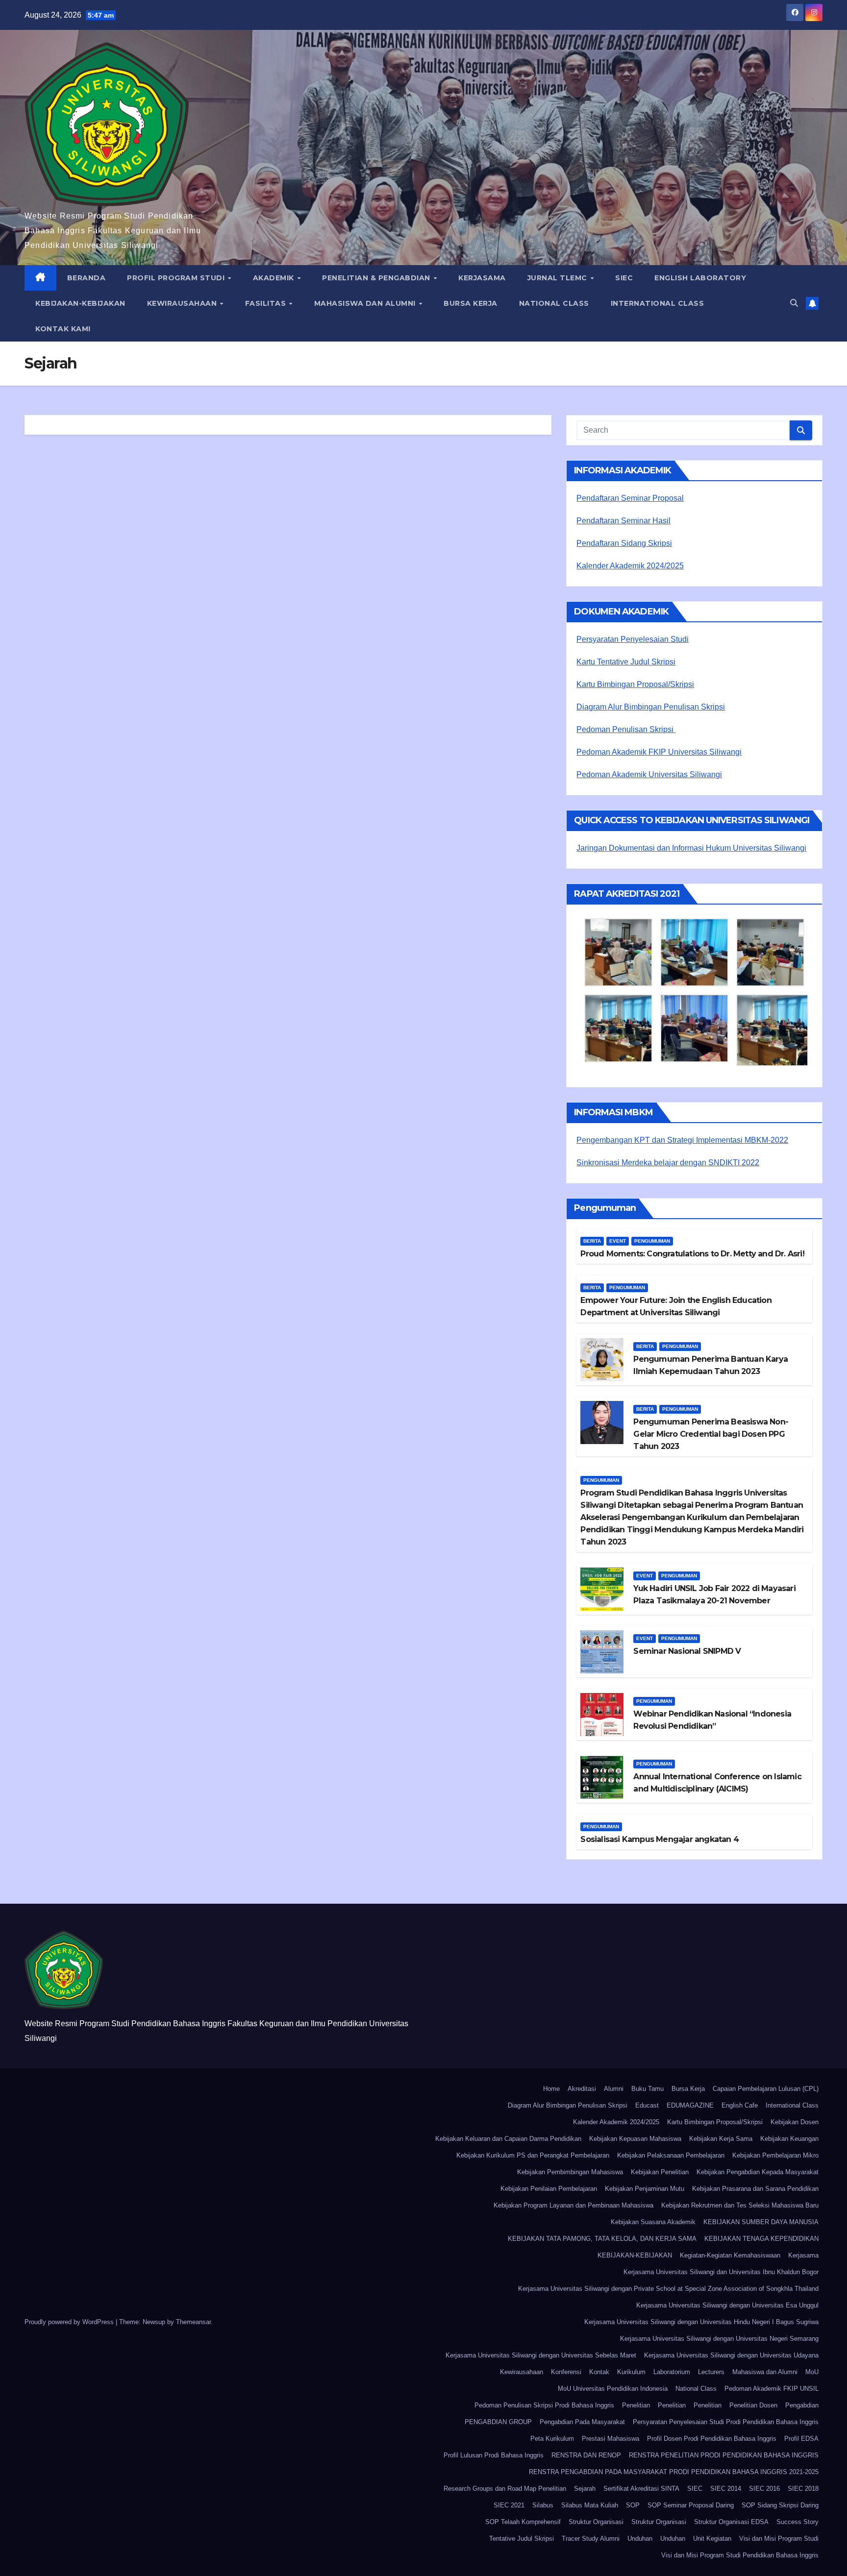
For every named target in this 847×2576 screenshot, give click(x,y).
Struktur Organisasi (596, 2522)
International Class (658, 303)
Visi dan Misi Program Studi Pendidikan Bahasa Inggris (740, 2555)
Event (618, 1241)
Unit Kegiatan (712, 2539)
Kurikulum (631, 2372)
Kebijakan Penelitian (660, 2172)
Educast (647, 2105)
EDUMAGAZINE (690, 2105)
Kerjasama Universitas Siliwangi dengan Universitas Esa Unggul (727, 2305)
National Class (554, 303)
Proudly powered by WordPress (70, 2322)
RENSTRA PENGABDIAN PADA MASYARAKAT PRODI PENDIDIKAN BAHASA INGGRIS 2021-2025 (674, 2472)
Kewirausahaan (183, 303)
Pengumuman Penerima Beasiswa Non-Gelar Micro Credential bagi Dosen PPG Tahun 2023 (711, 1434)
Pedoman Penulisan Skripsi (626, 729)
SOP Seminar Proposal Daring (691, 2505)
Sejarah (585, 2489)
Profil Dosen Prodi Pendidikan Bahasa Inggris (712, 2439)
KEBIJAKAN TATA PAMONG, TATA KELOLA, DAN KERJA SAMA (602, 2239)
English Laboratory (700, 278)
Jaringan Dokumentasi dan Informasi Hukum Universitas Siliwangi (691, 848)
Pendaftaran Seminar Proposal (630, 498)
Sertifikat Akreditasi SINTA (641, 2489)
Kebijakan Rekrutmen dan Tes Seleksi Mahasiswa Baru (740, 2205)
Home (551, 2089)
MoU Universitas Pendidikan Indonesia (613, 2389)
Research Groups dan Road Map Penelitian (505, 2489)
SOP (633, 2505)
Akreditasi (582, 2089)
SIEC (624, 278)
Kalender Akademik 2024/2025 (630, 566)
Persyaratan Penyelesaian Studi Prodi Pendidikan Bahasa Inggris (726, 2422)
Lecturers (711, 2372)
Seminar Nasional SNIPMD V (687, 1651)
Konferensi (566, 2372)
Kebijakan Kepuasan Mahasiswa (635, 2139)
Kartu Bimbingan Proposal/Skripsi (635, 684)
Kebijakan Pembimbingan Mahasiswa (570, 2172)
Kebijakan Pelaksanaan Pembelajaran (671, 2155)
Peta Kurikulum (552, 2439)
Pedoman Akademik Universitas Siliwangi (649, 774)
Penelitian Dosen (753, 2405)
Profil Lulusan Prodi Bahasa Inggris (494, 2455)
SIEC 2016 (764, 2489)
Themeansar (193, 2322)
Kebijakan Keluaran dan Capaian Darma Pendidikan (508, 2139)
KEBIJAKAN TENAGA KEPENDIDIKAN (761, 2239)
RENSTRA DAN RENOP (586, 2455)
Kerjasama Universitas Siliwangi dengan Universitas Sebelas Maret (541, 2355)
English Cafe (740, 2105)
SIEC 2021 (509, 2505)
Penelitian (636, 2405)
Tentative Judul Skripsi (522, 2539)
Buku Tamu (648, 2089)
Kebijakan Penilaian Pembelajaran (549, 2189)
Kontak (599, 2372)
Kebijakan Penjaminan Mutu (645, 2189)
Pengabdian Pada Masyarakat (582, 2422)
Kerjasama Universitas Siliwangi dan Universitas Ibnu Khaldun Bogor (721, 2272)
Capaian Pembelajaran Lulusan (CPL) (766, 2089)
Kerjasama (482, 278)
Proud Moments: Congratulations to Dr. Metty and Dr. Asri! (692, 1254)
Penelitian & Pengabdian (377, 278)
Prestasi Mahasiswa (610, 2439)
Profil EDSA (801, 2439)
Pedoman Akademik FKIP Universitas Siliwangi (659, 752)
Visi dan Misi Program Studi (779, 2539)
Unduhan (640, 2539)
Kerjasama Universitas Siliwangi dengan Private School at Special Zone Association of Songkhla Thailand (668, 2289)
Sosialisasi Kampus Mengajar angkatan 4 (660, 1839)
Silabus (543, 2505)
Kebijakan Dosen (795, 2122)
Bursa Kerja (471, 303)
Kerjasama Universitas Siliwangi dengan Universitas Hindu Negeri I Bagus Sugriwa (701, 2322)
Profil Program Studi (177, 278)
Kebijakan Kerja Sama (721, 2139)
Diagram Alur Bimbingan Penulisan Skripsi (651, 707)
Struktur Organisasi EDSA (731, 2522)
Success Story (797, 2522)
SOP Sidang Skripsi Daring (780, 2505)
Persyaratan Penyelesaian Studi (633, 639)
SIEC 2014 (726, 2489)
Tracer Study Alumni (591, 2539)
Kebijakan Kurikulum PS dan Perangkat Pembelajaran (533, 2155)
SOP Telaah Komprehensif (523, 2522)
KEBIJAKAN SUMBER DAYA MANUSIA (761, 2222)
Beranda (87, 278)
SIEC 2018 (803, 2489)
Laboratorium (672, 2372)
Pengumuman (652, 1241)
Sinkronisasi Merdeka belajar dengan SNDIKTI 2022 (668, 1163)
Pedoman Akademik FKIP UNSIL (772, 2389)
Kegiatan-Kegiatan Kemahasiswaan (730, 2255)
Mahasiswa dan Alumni (366, 303)
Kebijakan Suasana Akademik (653, 2222)
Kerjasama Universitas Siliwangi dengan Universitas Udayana (731, 2355)
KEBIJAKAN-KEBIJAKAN (80, 303)
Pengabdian (802, 2405)
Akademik (275, 278)
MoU (812, 2372)
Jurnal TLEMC (559, 278)
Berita (592, 1241)
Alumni (614, 2089)
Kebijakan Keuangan (789, 2139)
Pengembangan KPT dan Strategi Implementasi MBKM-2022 (682, 1140)
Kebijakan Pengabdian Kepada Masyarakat (758, 2172)
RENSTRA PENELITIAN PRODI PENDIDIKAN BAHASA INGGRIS (724, 2455)
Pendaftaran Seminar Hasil (623, 521)
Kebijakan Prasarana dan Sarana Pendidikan (755, 2189)
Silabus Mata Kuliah (590, 2505)
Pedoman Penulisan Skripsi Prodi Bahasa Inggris (544, 2405)
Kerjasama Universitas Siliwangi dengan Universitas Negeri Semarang (719, 2339)
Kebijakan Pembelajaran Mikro (775, 2155)
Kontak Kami (63, 329)
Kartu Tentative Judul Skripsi (626, 662)
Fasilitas (267, 303)
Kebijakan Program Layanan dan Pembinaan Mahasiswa (573, 2205)
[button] (794, 303)
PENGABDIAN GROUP (498, 2422)
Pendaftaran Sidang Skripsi (624, 543)
